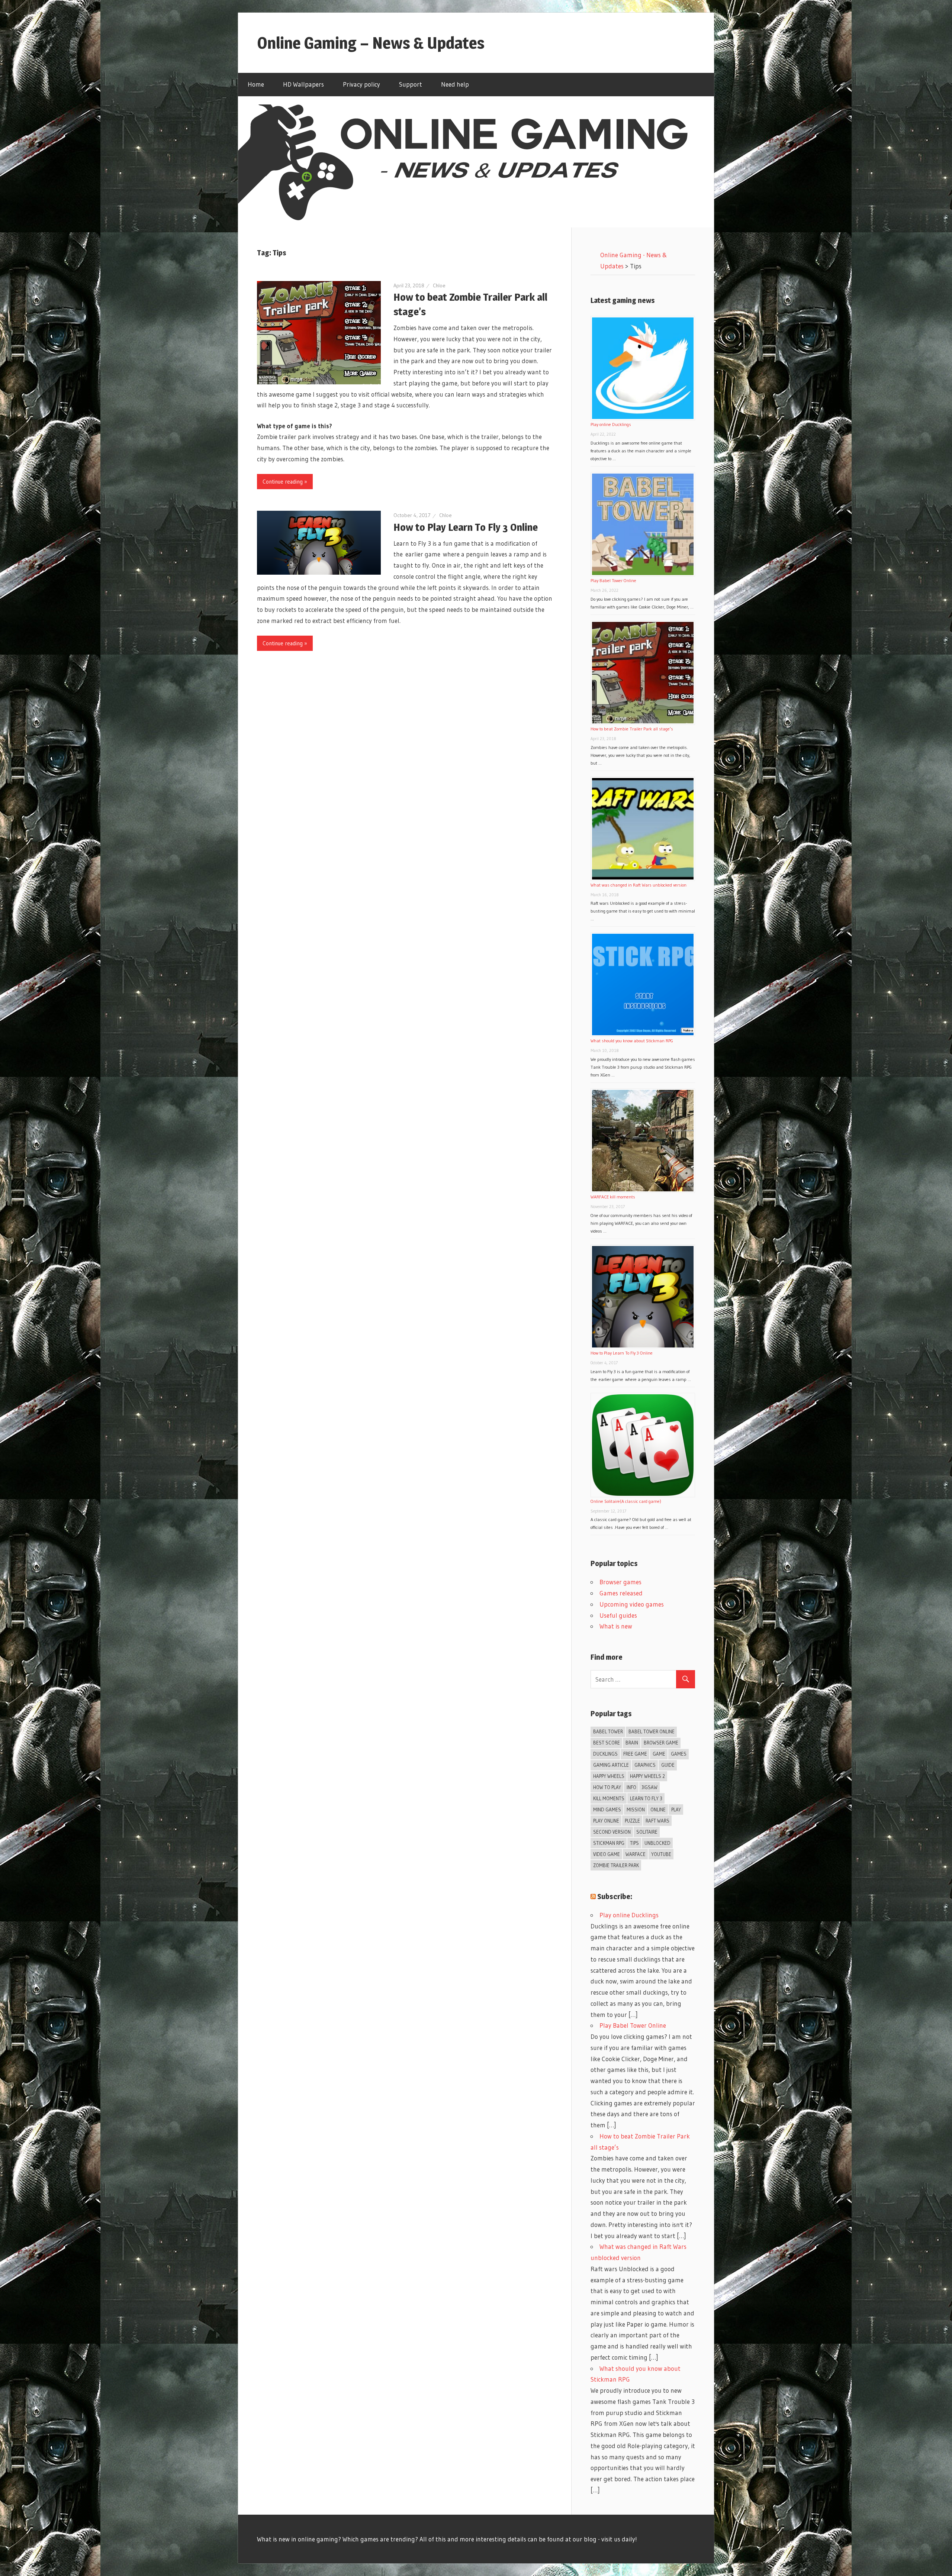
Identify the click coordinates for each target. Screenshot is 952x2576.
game (659, 1754)
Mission (636, 1810)
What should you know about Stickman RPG (632, 1041)
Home (256, 84)
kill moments (609, 1798)
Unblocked (657, 1843)
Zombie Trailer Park (616, 1865)
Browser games (620, 1582)
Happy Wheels (609, 1776)
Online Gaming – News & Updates (371, 43)
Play (676, 1810)
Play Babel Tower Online (613, 580)
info (631, 1787)
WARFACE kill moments (613, 1197)
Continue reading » (285, 482)
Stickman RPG (609, 1843)
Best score (607, 1743)
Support (411, 84)
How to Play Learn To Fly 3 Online (466, 527)
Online (658, 1810)
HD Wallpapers (303, 84)
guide (668, 1765)
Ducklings (605, 1754)
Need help (455, 84)
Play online (606, 1821)
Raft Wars (657, 1821)
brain (632, 1743)
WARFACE (636, 1854)
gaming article (611, 1765)
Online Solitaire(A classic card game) (626, 1501)
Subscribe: (615, 1897)
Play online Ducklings (611, 424)
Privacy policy (361, 84)
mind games (607, 1810)
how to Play (607, 1787)
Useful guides (618, 1615)
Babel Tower (608, 1731)
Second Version (612, 1832)
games (679, 1754)
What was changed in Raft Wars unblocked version (639, 885)
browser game (661, 1743)
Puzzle (632, 1821)
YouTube (661, 1854)
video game (607, 1854)
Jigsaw (650, 1787)
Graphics (645, 1765)
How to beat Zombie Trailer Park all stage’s (632, 729)
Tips (634, 1843)
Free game (635, 1754)
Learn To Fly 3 (646, 1798)
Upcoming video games (632, 1604)
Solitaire (647, 1832)
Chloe (439, 285)
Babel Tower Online (652, 1731)
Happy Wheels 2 (647, 1776)
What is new (616, 1626)
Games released (621, 1593)
